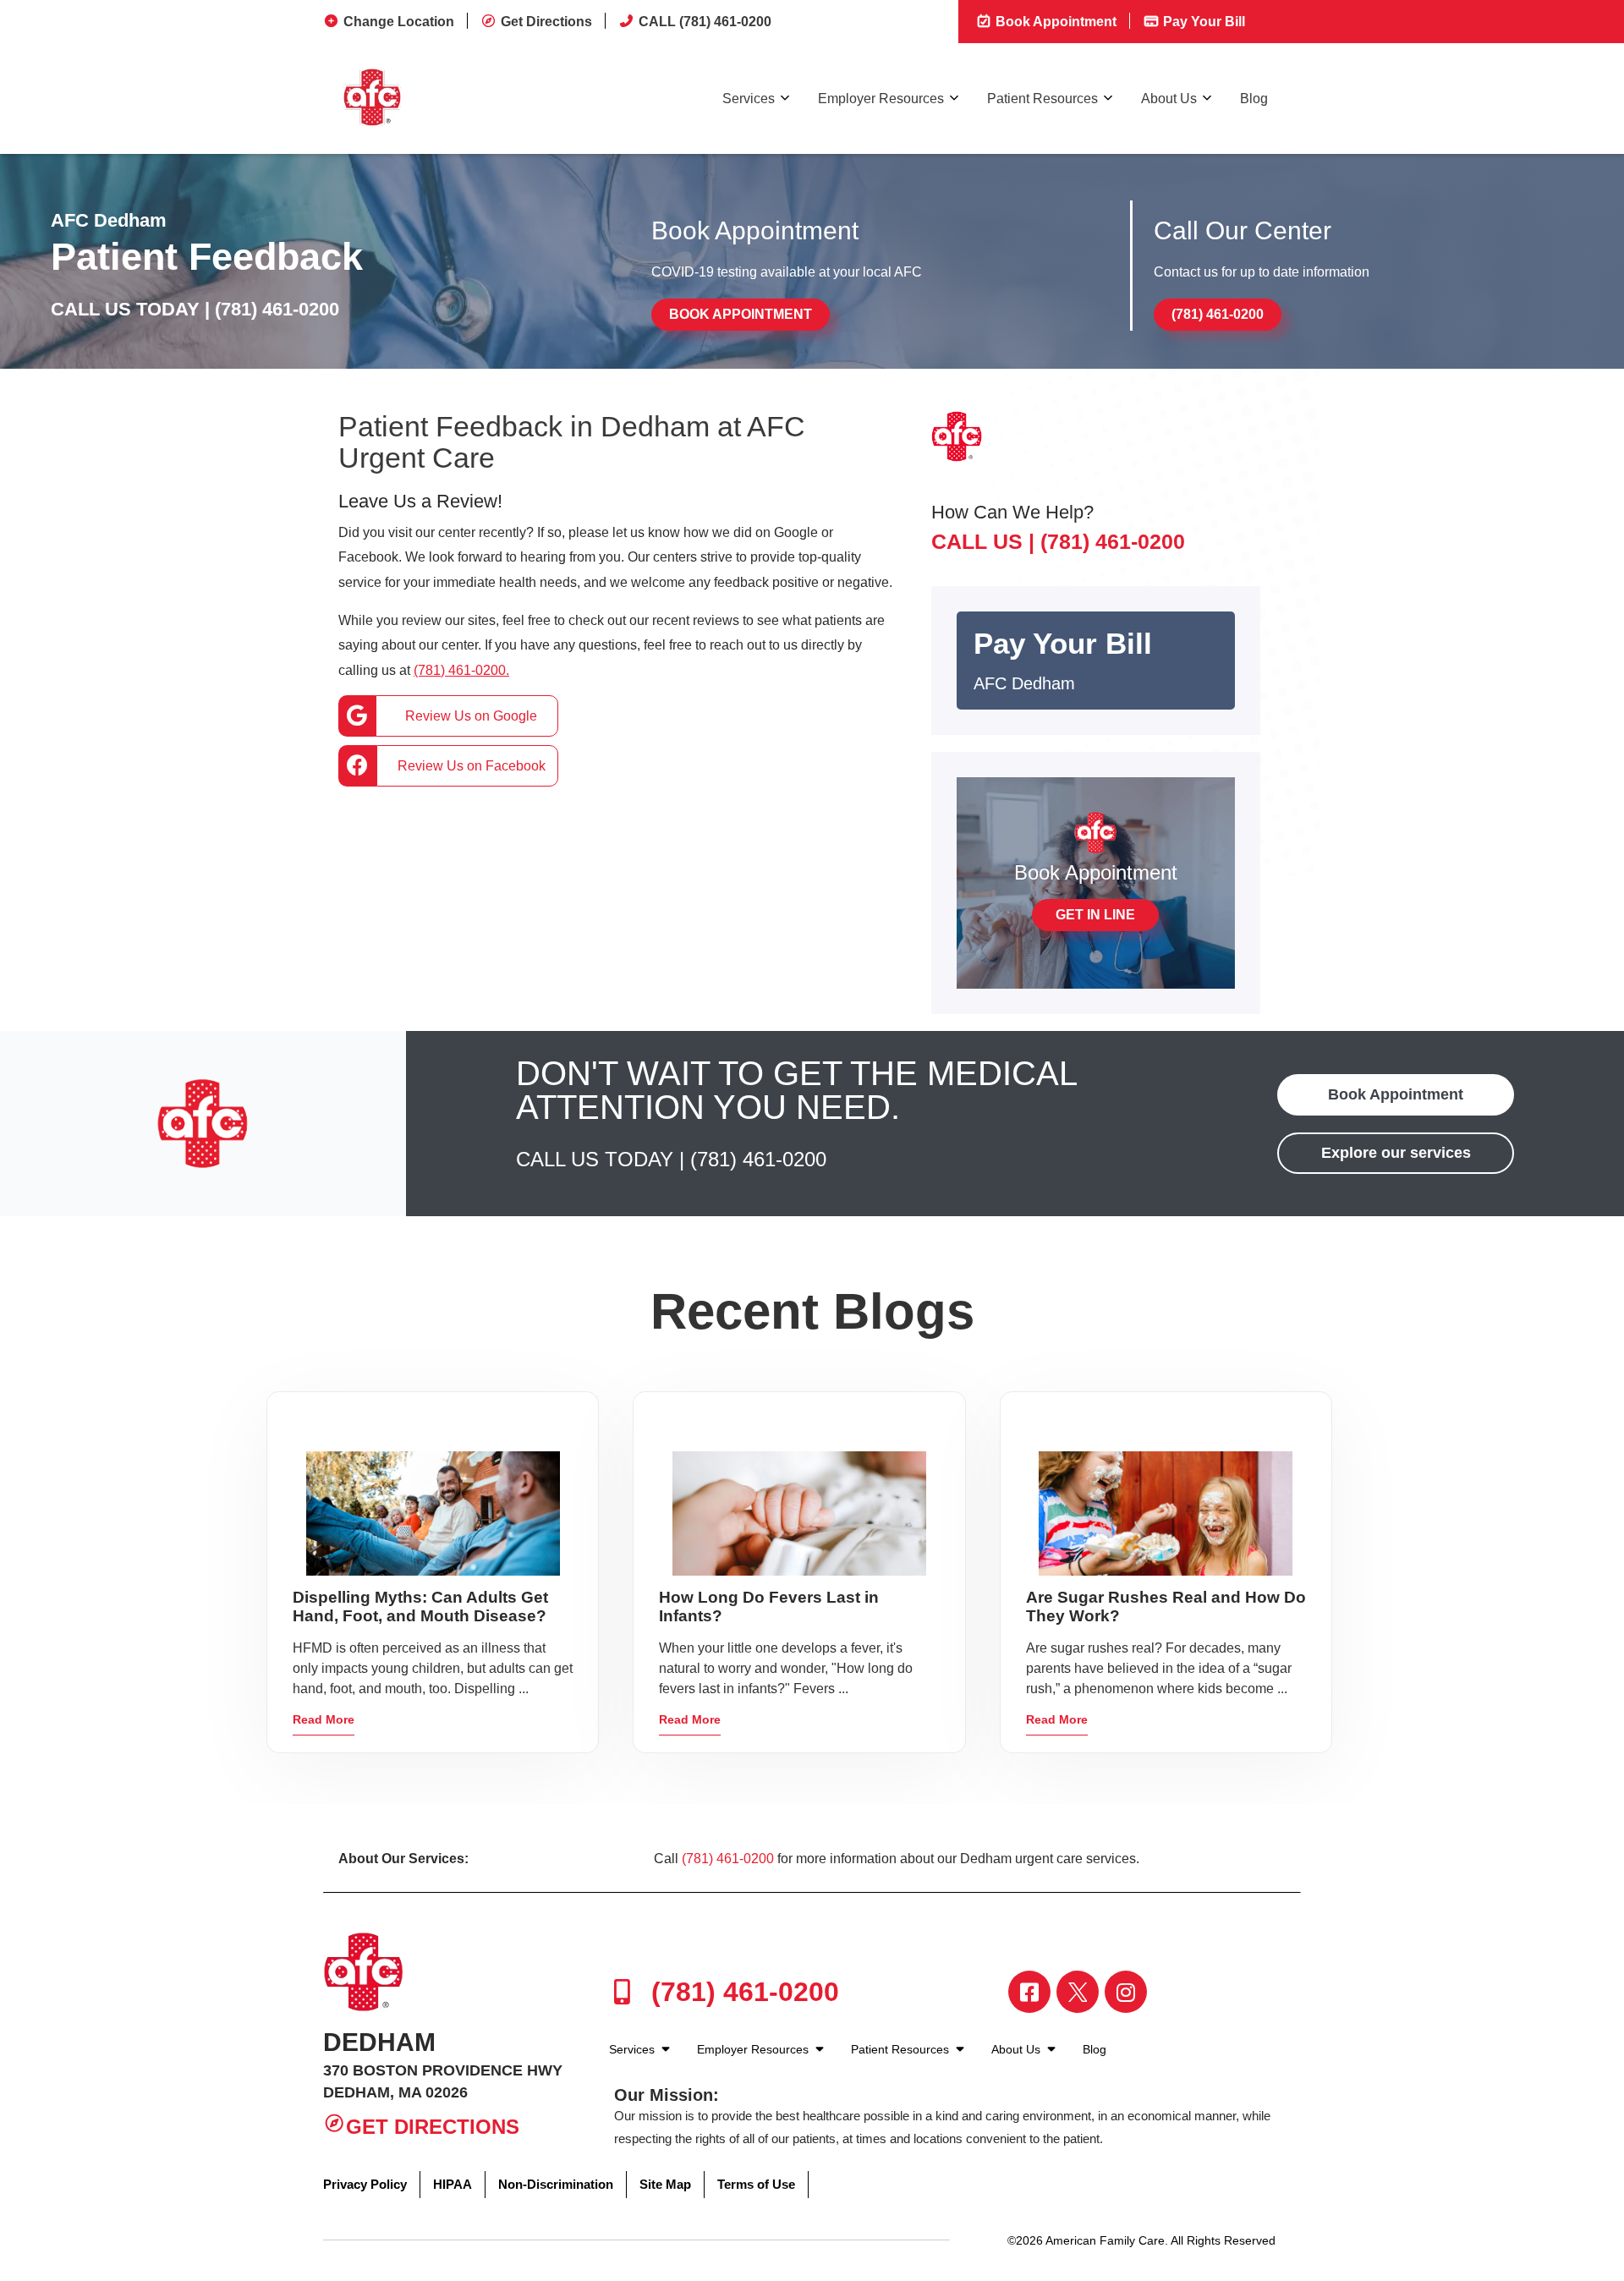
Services (749, 99)
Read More (324, 1719)
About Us (1169, 99)
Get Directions (546, 22)
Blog (1254, 99)
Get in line (1095, 915)
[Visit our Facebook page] (1029, 1992)
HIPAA (453, 2184)
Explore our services (1396, 1153)
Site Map (665, 2184)
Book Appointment (1054, 22)
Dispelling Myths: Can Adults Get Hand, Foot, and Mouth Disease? (420, 1607)
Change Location (399, 22)
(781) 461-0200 (277, 309)
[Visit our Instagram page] (1126, 1992)
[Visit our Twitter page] (1078, 1992)
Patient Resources (1042, 99)
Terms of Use (756, 2184)
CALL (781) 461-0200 (705, 22)
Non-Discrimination (556, 2184)
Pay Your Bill (1202, 22)
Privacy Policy (365, 2184)
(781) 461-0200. (461, 670)
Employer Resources (881, 99)
